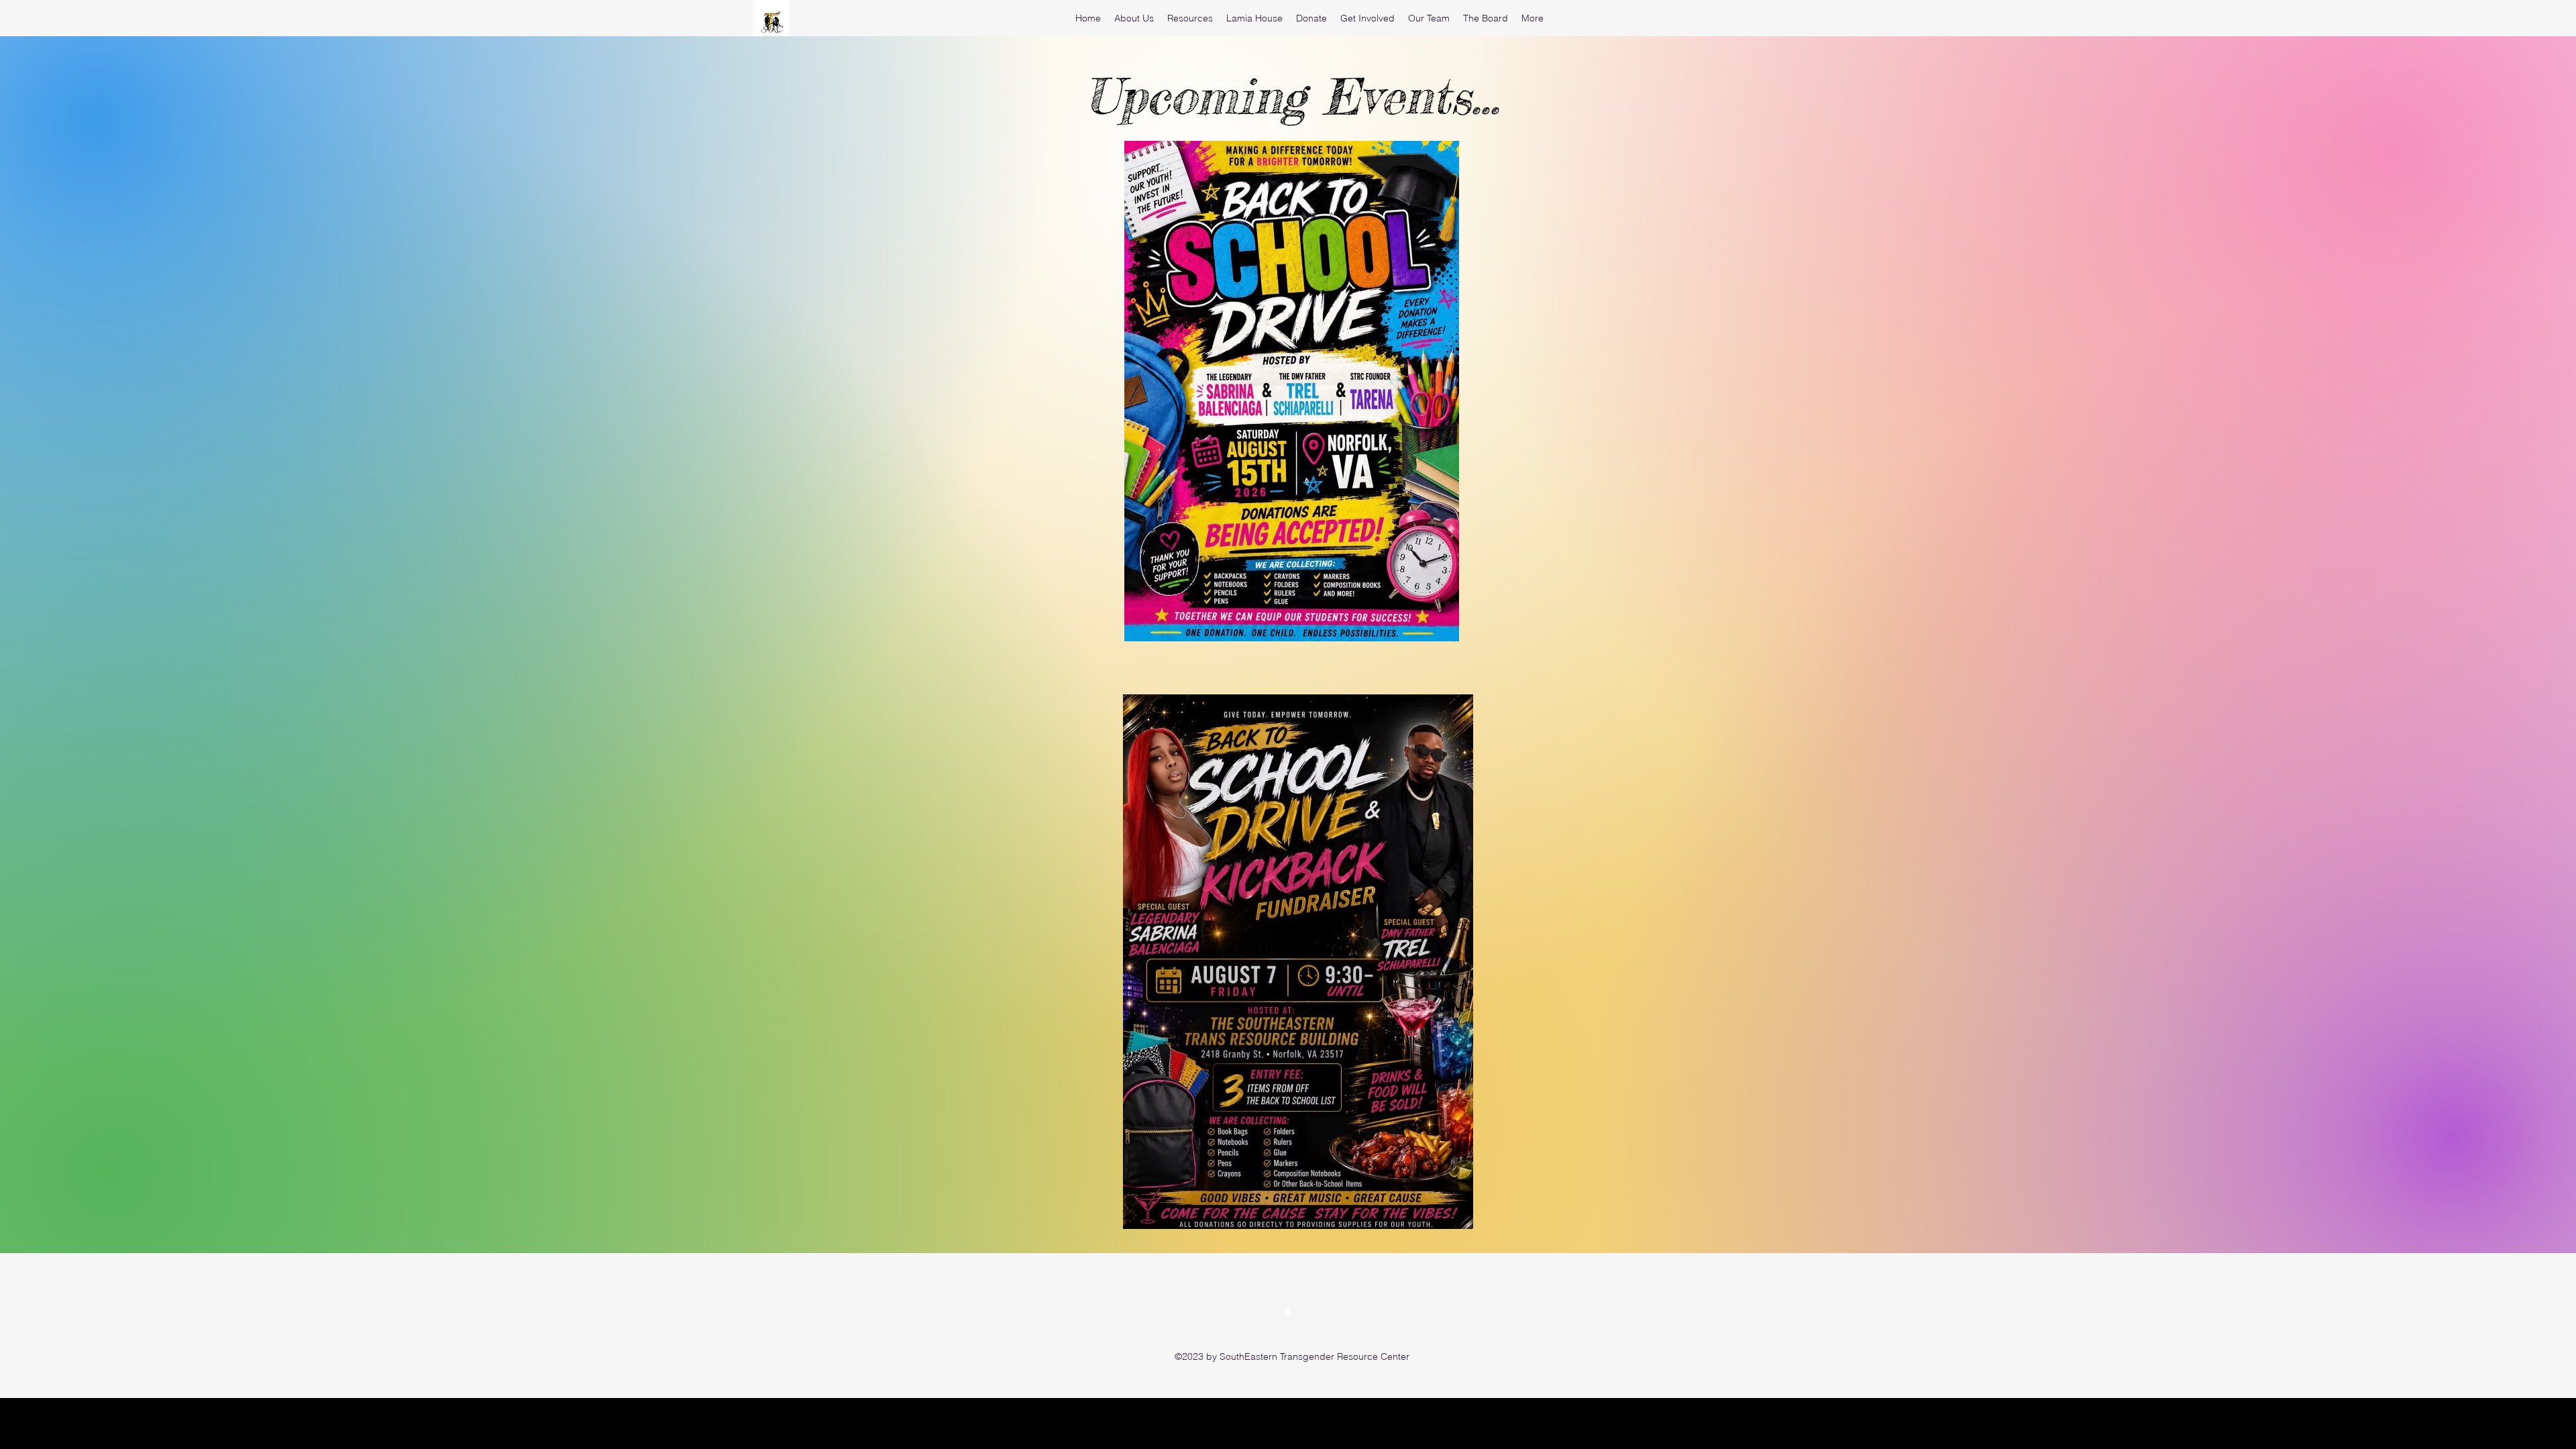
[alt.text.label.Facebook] (1288, 1313)
